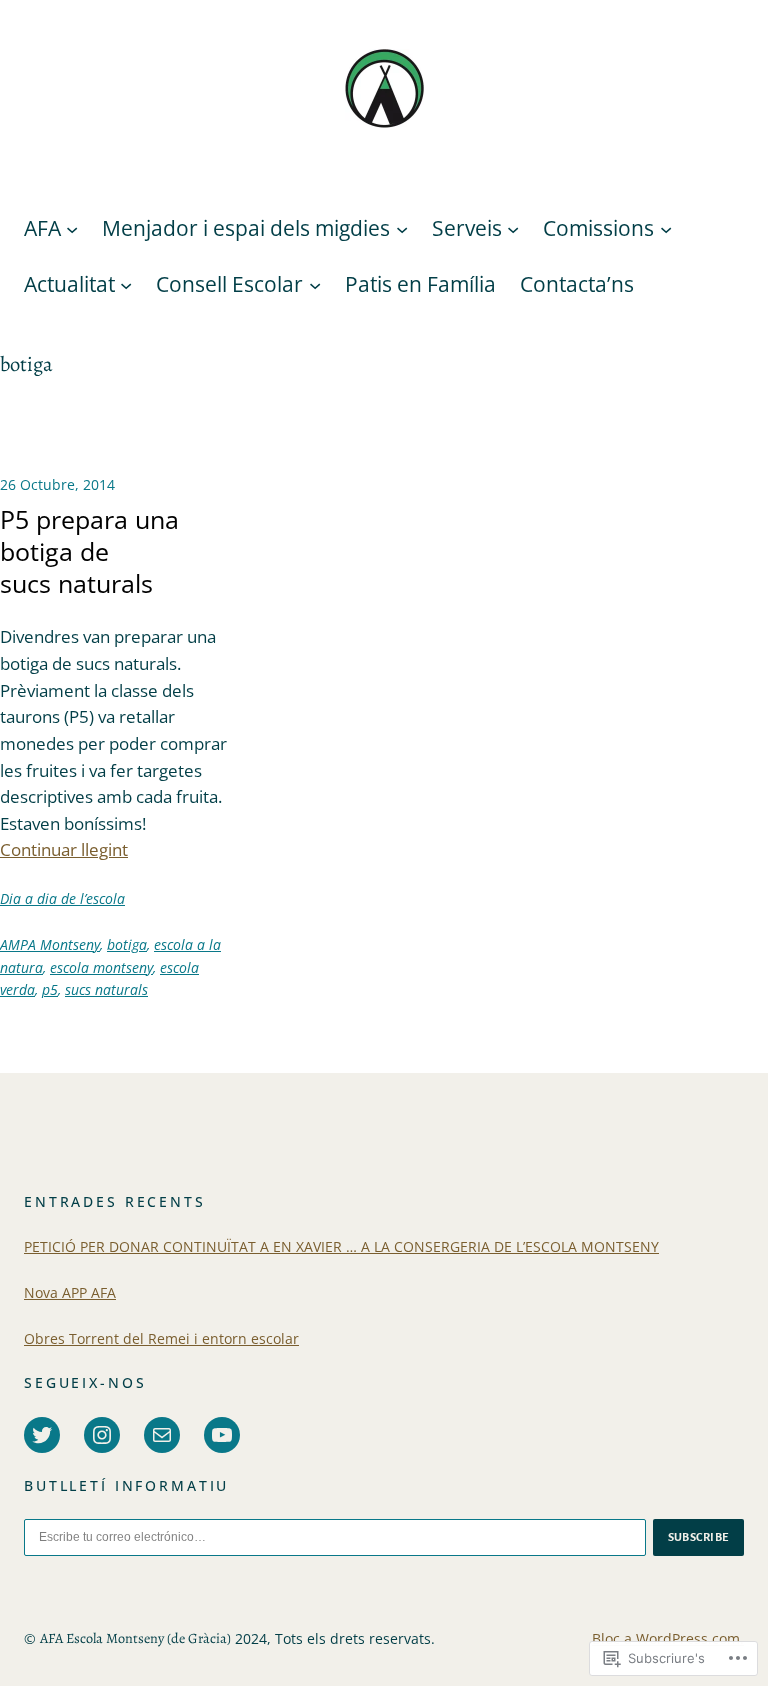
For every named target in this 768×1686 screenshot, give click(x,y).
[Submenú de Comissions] (666, 229)
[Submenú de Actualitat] (126, 285)
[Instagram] (102, 1435)
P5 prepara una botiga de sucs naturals (89, 552)
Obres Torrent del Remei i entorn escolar (161, 1338)
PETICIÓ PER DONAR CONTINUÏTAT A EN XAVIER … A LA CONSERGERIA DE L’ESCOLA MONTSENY (341, 1246)
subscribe (699, 1537)
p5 (50, 989)
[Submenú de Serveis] (513, 229)
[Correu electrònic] (162, 1435)
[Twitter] (42, 1435)
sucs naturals (106, 989)
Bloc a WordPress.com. (668, 1638)
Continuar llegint (64, 849)
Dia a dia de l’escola (62, 898)
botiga (127, 944)
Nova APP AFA (70, 1292)
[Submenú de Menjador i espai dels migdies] (402, 229)
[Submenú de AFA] (72, 229)
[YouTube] (222, 1435)
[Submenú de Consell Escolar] (315, 285)
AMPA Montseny (50, 944)
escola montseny (101, 967)
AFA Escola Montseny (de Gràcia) (135, 1638)
